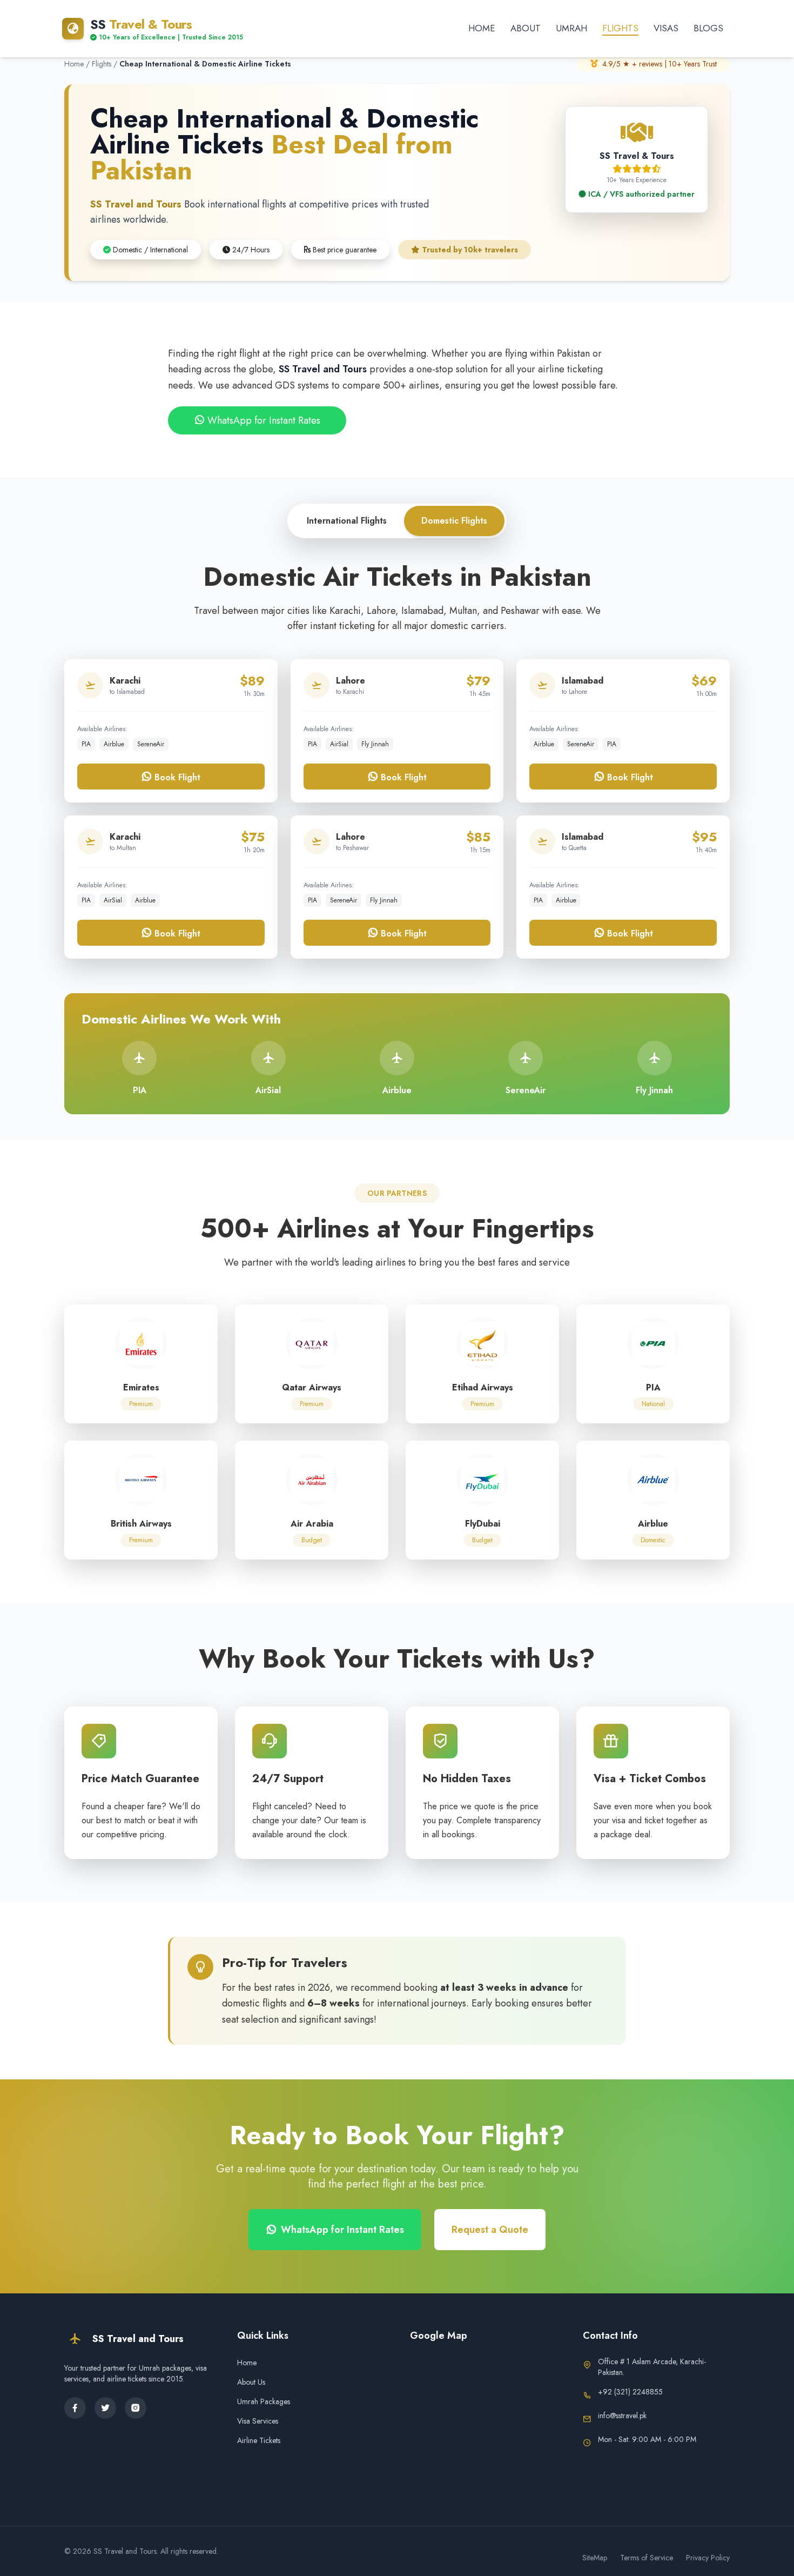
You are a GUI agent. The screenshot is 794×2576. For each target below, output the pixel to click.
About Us (251, 2382)
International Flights (347, 521)
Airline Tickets (259, 2440)
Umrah (571, 28)
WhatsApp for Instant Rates (263, 420)
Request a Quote (490, 2230)
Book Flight (176, 777)
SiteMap (595, 2558)
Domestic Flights (454, 521)
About (526, 28)
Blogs (708, 28)
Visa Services (258, 2421)
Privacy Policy (708, 2558)
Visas (666, 28)
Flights (620, 28)
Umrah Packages (264, 2401)
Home (482, 28)
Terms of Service (647, 2558)
